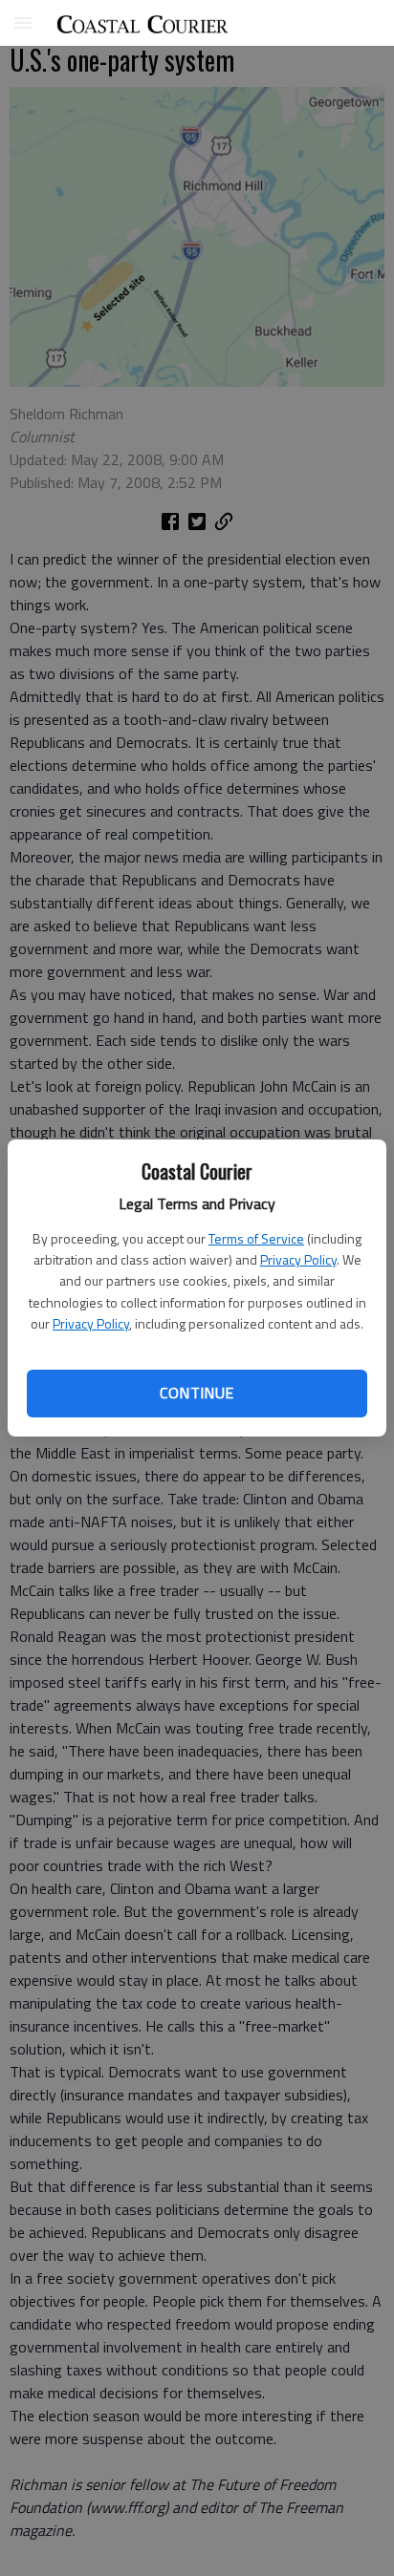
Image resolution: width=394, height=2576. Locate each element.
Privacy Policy (298, 1259)
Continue (197, 1393)
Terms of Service (256, 1238)
